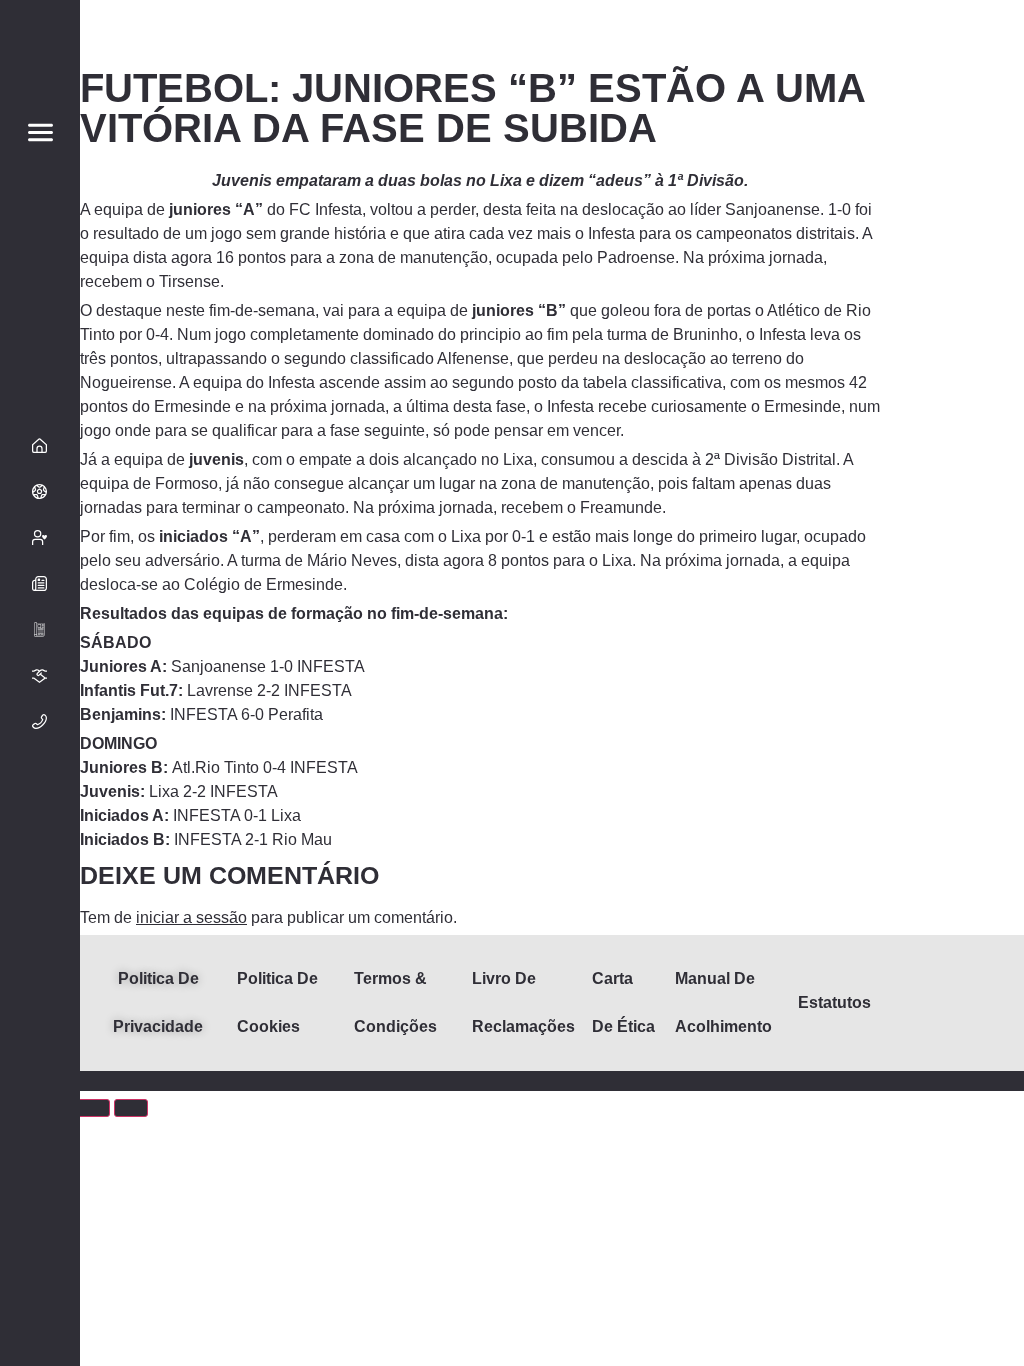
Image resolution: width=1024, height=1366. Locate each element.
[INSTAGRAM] (40, 1189)
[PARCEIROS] (40, 676)
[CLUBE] (40, 492)
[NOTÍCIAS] (40, 584)
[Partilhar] (93, 1108)
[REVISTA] (40, 630)
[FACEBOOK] (40, 1143)
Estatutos (834, 1002)
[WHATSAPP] (40, 1235)
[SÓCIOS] (40, 538)
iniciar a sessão (191, 917)
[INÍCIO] (40, 446)
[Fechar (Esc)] (131, 1108)
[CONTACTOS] (40, 722)
